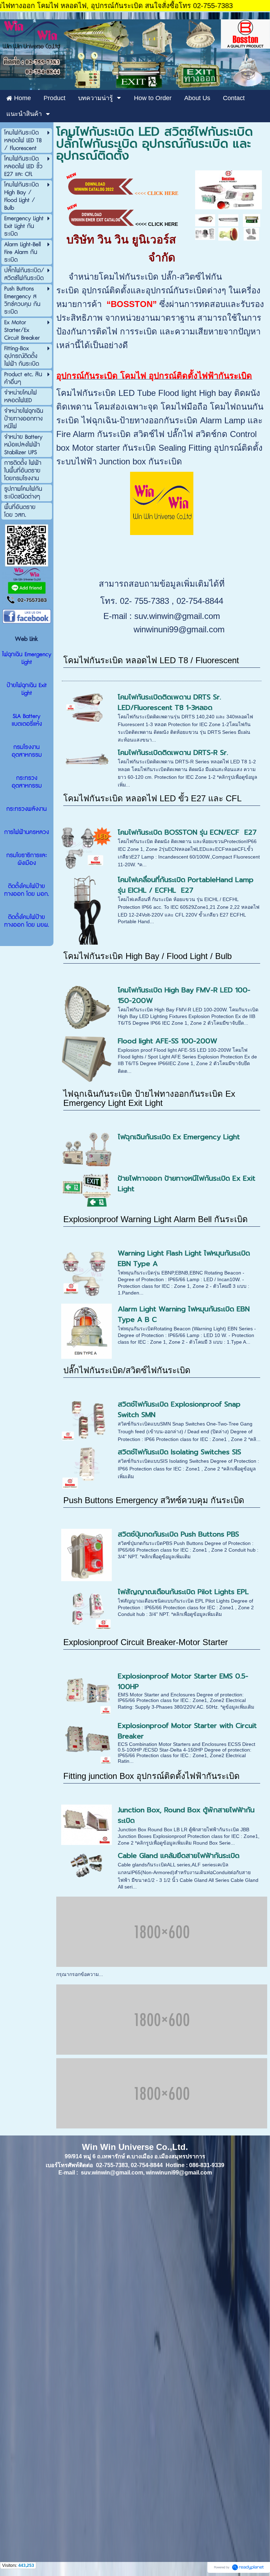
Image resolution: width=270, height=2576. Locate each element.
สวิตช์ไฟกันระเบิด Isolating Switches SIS (179, 1452)
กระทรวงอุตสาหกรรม (27, 782)
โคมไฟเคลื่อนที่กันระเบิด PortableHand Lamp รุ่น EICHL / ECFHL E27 (186, 885)
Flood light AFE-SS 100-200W (168, 1041)
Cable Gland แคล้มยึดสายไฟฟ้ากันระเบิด (179, 1856)
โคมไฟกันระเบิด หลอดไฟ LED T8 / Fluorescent (151, 660)
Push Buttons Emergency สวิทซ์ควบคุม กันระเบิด (154, 1500)
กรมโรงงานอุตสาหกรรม (27, 751)
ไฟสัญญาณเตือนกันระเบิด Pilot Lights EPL (183, 1592)
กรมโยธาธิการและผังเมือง (27, 859)
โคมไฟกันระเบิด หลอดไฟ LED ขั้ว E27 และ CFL (152, 798)
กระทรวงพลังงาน (27, 809)
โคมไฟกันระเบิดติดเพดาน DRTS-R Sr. (173, 752)
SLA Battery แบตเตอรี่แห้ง (27, 720)
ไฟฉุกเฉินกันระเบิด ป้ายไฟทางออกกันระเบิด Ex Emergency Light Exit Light (149, 1098)
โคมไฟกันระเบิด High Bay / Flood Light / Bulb (147, 956)
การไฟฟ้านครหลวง (27, 832)
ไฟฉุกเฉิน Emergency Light (27, 658)
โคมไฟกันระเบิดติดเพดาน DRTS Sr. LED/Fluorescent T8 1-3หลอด (169, 702)
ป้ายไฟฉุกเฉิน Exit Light (27, 689)
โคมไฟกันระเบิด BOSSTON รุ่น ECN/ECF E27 (187, 832)
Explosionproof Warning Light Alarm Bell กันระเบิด (156, 1219)
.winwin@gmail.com (183, 616)
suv (140, 616)
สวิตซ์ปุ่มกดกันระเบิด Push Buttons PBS (178, 1534)
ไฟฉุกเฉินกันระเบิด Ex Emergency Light (179, 1137)
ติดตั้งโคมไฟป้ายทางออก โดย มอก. (27, 890)
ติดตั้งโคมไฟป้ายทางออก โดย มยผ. (27, 921)
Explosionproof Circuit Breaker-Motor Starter (146, 1642)
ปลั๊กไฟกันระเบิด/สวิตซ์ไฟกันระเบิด (127, 1370)
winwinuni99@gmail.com (179, 629)
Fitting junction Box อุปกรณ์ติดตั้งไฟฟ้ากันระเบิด (152, 1776)
